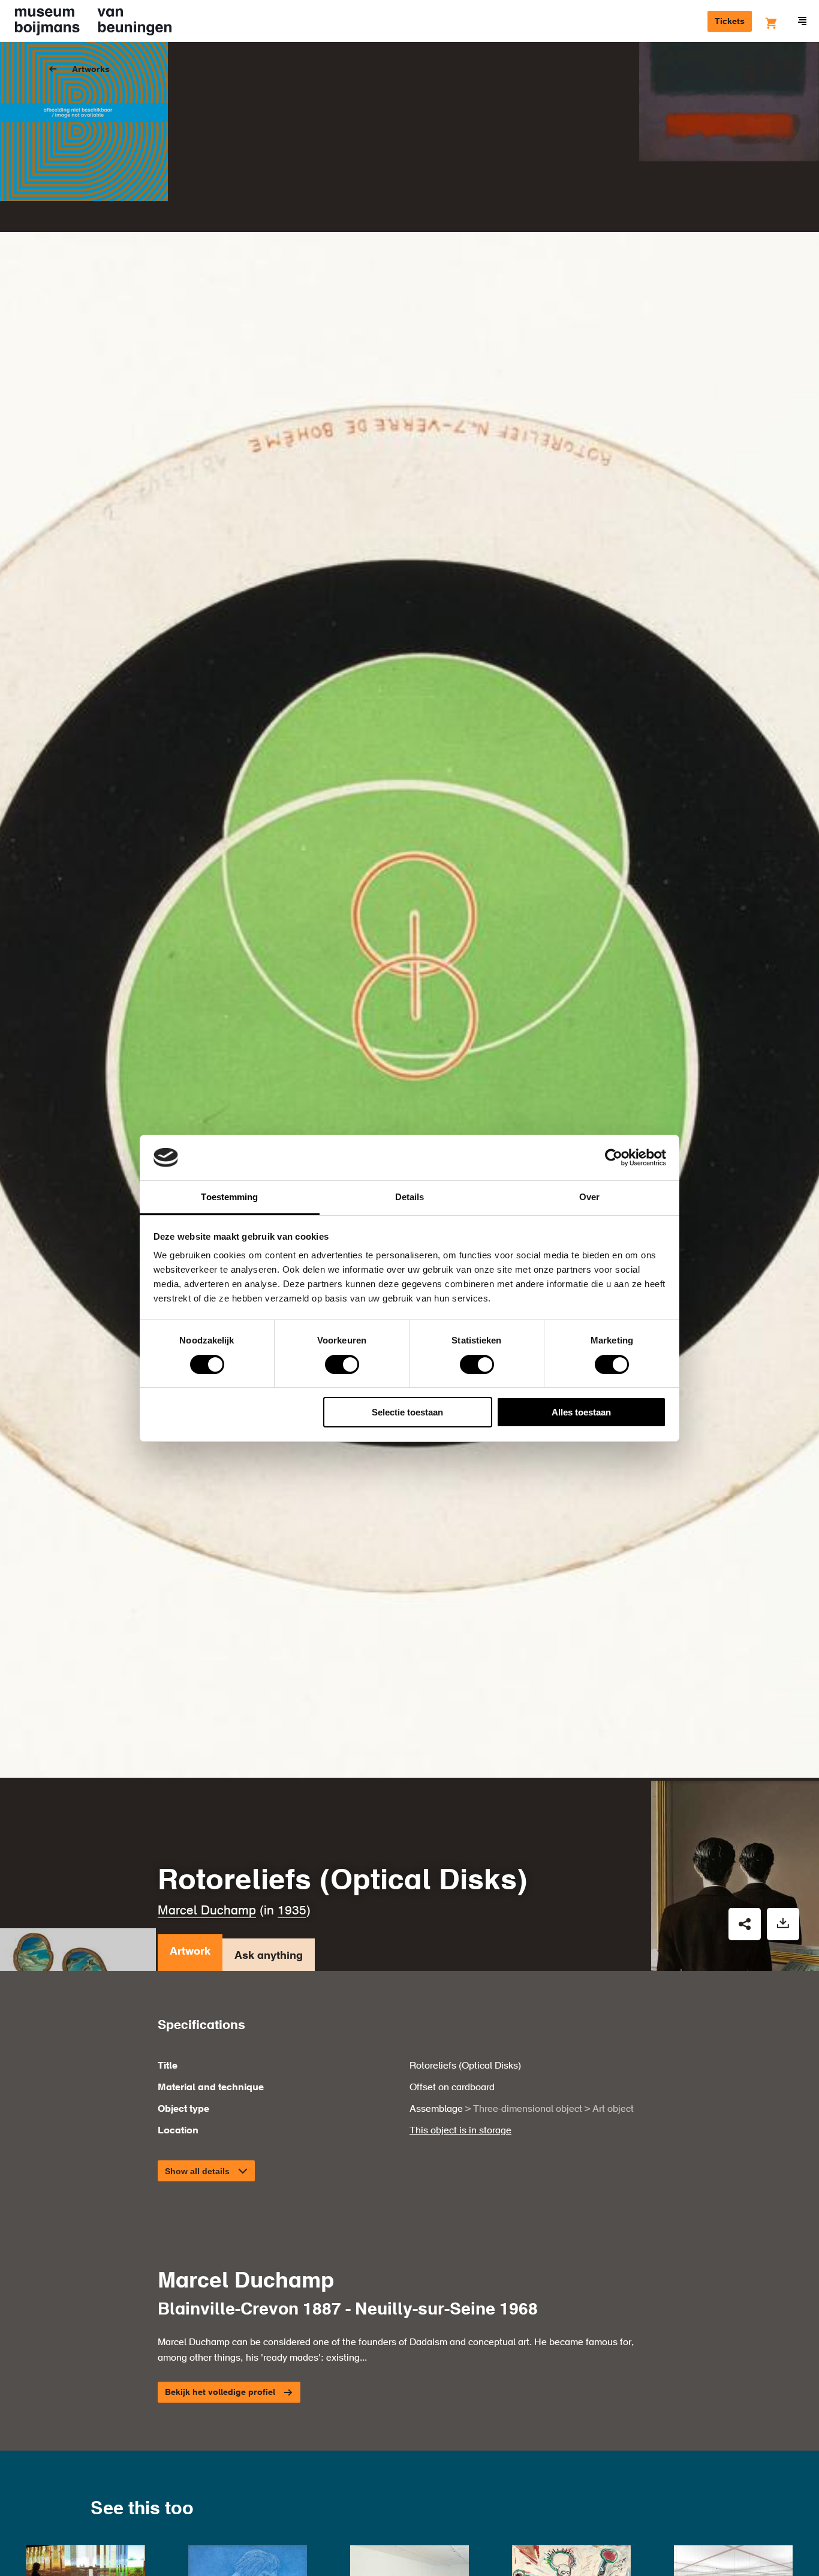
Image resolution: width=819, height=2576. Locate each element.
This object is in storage (460, 2131)
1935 (292, 1911)
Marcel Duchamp (207, 1911)
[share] (745, 1924)
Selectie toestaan (407, 1412)
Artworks (91, 70)
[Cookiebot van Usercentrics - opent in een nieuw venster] (614, 1158)
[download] (783, 1924)
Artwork (190, 1952)
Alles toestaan (581, 1412)
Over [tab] (589, 1197)
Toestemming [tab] (229, 1197)
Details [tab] (410, 1197)
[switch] (342, 1364)
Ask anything (269, 1956)
